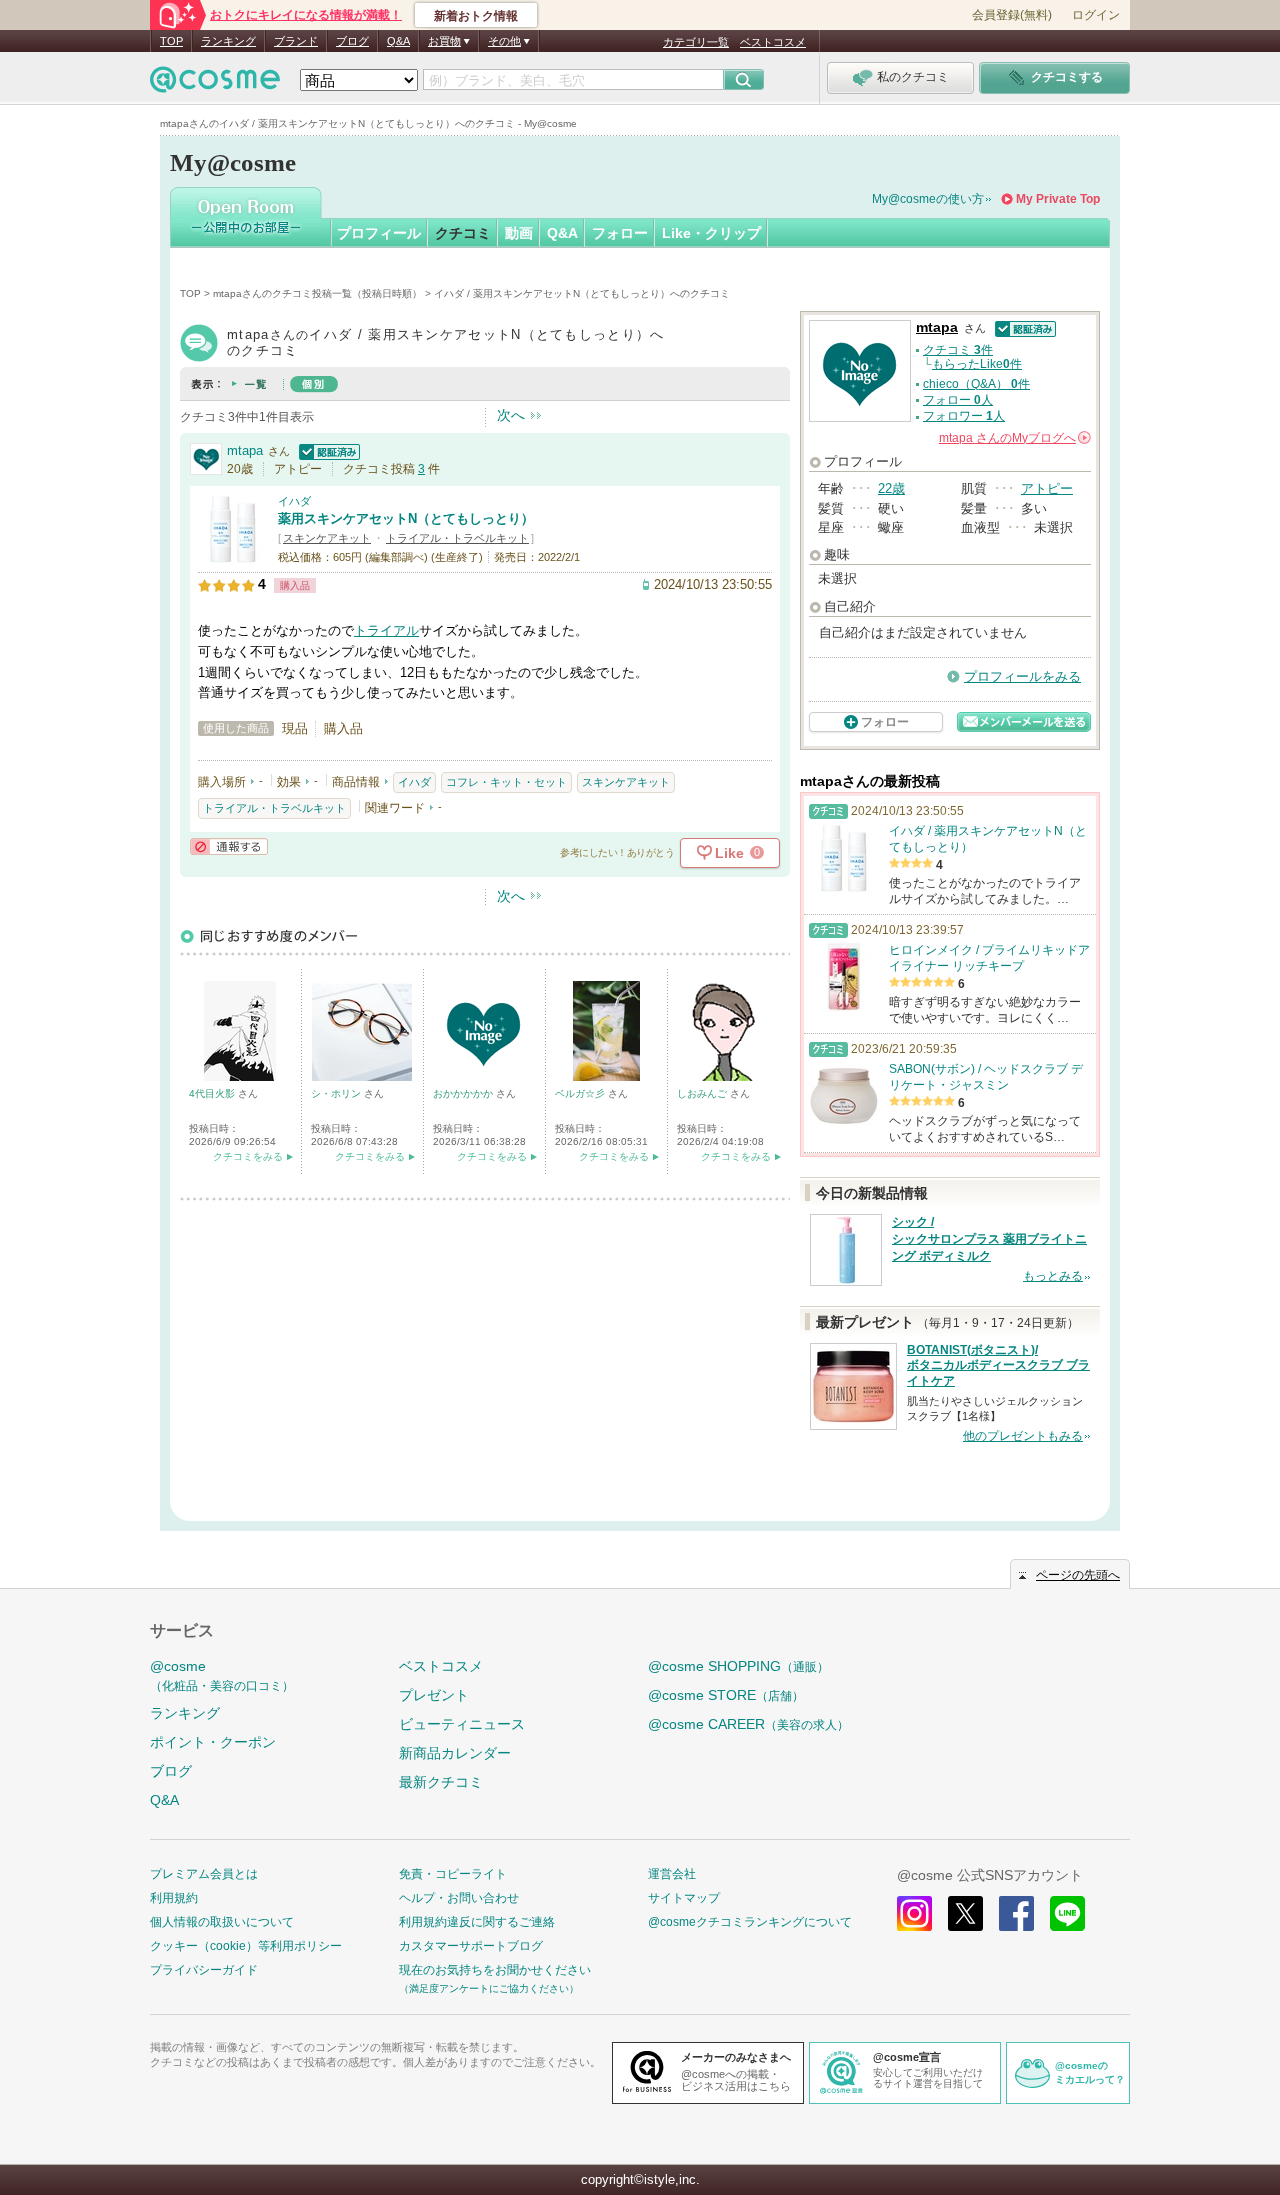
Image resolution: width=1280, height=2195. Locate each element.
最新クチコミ (441, 1782)
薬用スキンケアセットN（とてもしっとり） (406, 518)
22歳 (891, 488)
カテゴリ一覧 (696, 42)
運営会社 (672, 1874)
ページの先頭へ (1078, 1575)
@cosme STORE (726, 1695)
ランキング (228, 41)
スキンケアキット (327, 538)
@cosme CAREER (748, 1724)
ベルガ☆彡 (581, 1093)
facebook (1016, 1913)
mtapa (245, 450)
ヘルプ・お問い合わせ (459, 1898)
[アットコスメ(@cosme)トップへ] (215, 84)
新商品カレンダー (455, 1753)
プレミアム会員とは (204, 1874)
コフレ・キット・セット (506, 782)
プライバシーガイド (204, 1970)
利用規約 (174, 1898)
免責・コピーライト (453, 1874)
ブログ (352, 41)
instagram (914, 1913)
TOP (171, 41)
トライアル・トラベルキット (457, 538)
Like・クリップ (711, 233)
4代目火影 (213, 1093)
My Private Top (1058, 199)
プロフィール (379, 233)
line (1067, 1913)
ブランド (296, 41)
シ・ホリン (337, 1093)
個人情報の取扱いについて (222, 1922)
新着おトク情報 (476, 16)
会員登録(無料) (1012, 15)
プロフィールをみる (1022, 676)
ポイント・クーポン (213, 1742)
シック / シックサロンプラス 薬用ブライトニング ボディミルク (989, 1239)
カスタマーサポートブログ (471, 1946)
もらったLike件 (977, 364)
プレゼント (434, 1695)
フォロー (620, 233)
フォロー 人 (958, 400)
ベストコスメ (773, 42)
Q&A (398, 41)
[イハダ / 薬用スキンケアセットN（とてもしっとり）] (233, 554)
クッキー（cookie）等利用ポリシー (246, 1946)
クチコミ (463, 233)
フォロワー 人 (964, 416)
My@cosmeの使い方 (928, 199)
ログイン (1096, 15)
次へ (511, 415)
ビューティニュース (462, 1724)
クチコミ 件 (958, 350)
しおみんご (703, 1093)
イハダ (294, 501)
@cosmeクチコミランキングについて (750, 1922)
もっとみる (1053, 1276)
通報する (229, 846)
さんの (1013, 438)
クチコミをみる (248, 1156)
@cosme (222, 1675)
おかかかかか (464, 1093)
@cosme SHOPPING (738, 1666)
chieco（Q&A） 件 (976, 384)
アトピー (1047, 488)
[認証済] (327, 450)
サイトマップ (684, 1898)
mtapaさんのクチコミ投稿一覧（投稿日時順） (317, 293)
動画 (519, 233)
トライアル (386, 630)
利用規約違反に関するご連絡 (477, 1922)
